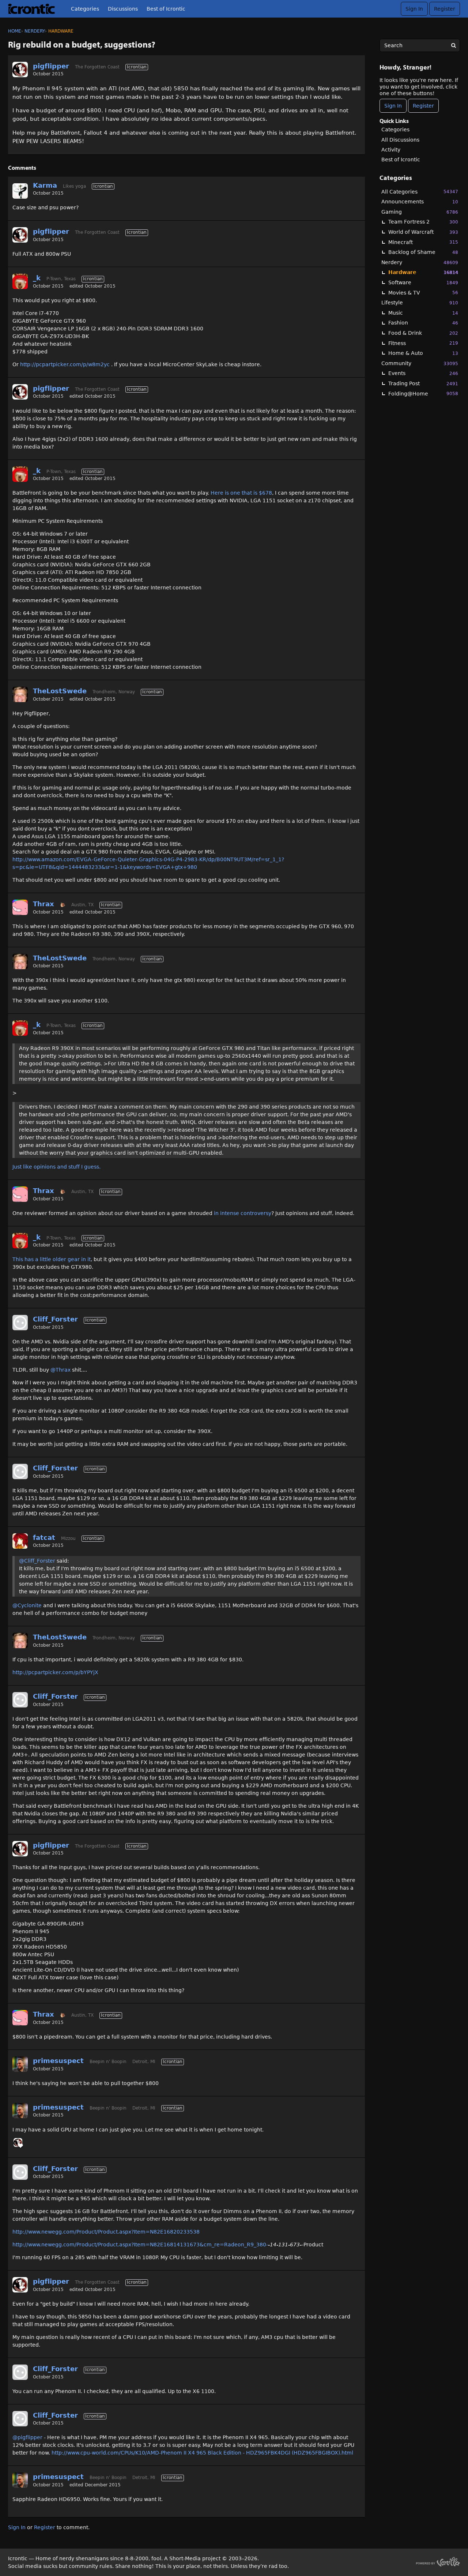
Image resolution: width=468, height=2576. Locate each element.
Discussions (123, 9)
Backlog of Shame (423, 252)
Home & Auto (423, 353)
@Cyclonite (27, 1605)
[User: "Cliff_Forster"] (20, 1323)
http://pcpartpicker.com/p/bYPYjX (55, 1672)
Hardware (423, 272)
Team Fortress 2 (423, 222)
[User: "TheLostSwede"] (20, 694)
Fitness (423, 343)
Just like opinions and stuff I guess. (56, 1167)
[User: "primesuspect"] (20, 2064)
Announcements (420, 202)
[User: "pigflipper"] (20, 70)
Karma (45, 185)
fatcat (44, 1538)
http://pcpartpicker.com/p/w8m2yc (65, 364)
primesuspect (58, 2061)
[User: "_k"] (20, 281)
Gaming (420, 212)
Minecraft (423, 242)
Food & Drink (423, 333)
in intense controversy (243, 1213)
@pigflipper (27, 2437)
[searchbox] (420, 45)
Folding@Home (423, 394)
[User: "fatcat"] (20, 1541)
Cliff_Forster (55, 1319)
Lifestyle (420, 303)
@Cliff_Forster (37, 1561)
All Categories (420, 192)
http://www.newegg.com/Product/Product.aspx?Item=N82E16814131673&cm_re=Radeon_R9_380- (140, 2245)
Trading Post (423, 383)
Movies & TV (423, 293)
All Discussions (400, 140)
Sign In (414, 9)
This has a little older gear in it (52, 1259)
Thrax (44, 904)
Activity (391, 150)
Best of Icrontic (166, 9)
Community (420, 363)
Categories (85, 9)
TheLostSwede (60, 691)
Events (423, 373)
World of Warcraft (423, 232)
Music (423, 313)
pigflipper (51, 66)
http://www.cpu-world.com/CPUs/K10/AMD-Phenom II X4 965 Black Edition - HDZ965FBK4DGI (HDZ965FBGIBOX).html (202, 2453)
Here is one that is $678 (241, 493)
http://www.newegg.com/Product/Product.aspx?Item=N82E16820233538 (106, 2232)
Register (445, 9)
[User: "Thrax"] (20, 907)
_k (37, 278)
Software (423, 282)
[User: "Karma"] (20, 191)
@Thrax (61, 1370)
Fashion (423, 323)
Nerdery (420, 262)
